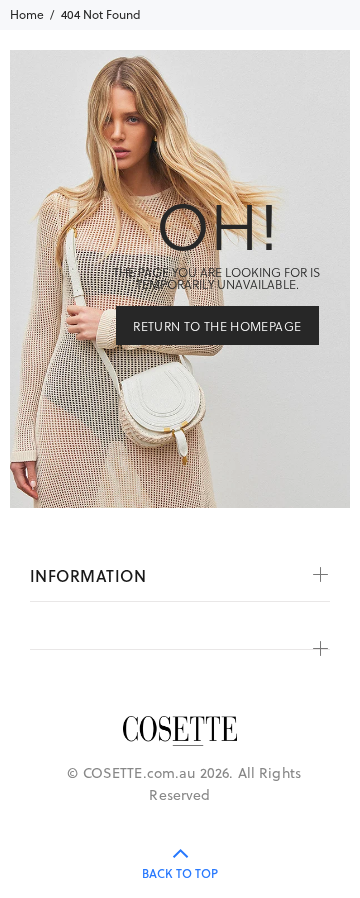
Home (27, 14)
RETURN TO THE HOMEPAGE (217, 326)
